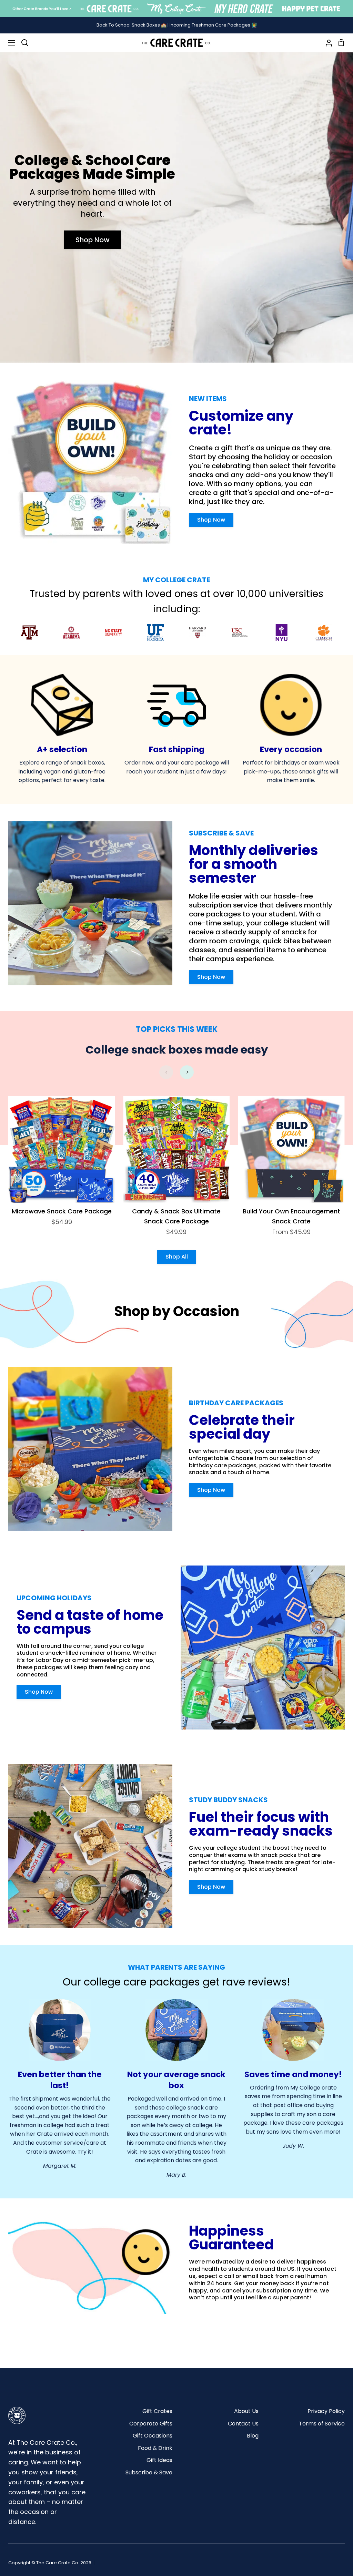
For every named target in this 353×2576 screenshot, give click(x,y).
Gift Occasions (153, 2436)
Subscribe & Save (149, 2472)
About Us (246, 2411)
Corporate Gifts (151, 2424)
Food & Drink (155, 2448)
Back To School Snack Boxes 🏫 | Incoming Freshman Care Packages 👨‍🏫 (177, 25)
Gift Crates (157, 2411)
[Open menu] (8, 43)
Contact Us (243, 2424)
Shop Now (93, 240)
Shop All (177, 1257)
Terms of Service (322, 2424)
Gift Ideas (159, 2460)
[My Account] (326, 43)
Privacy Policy (326, 2411)
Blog (253, 2436)
